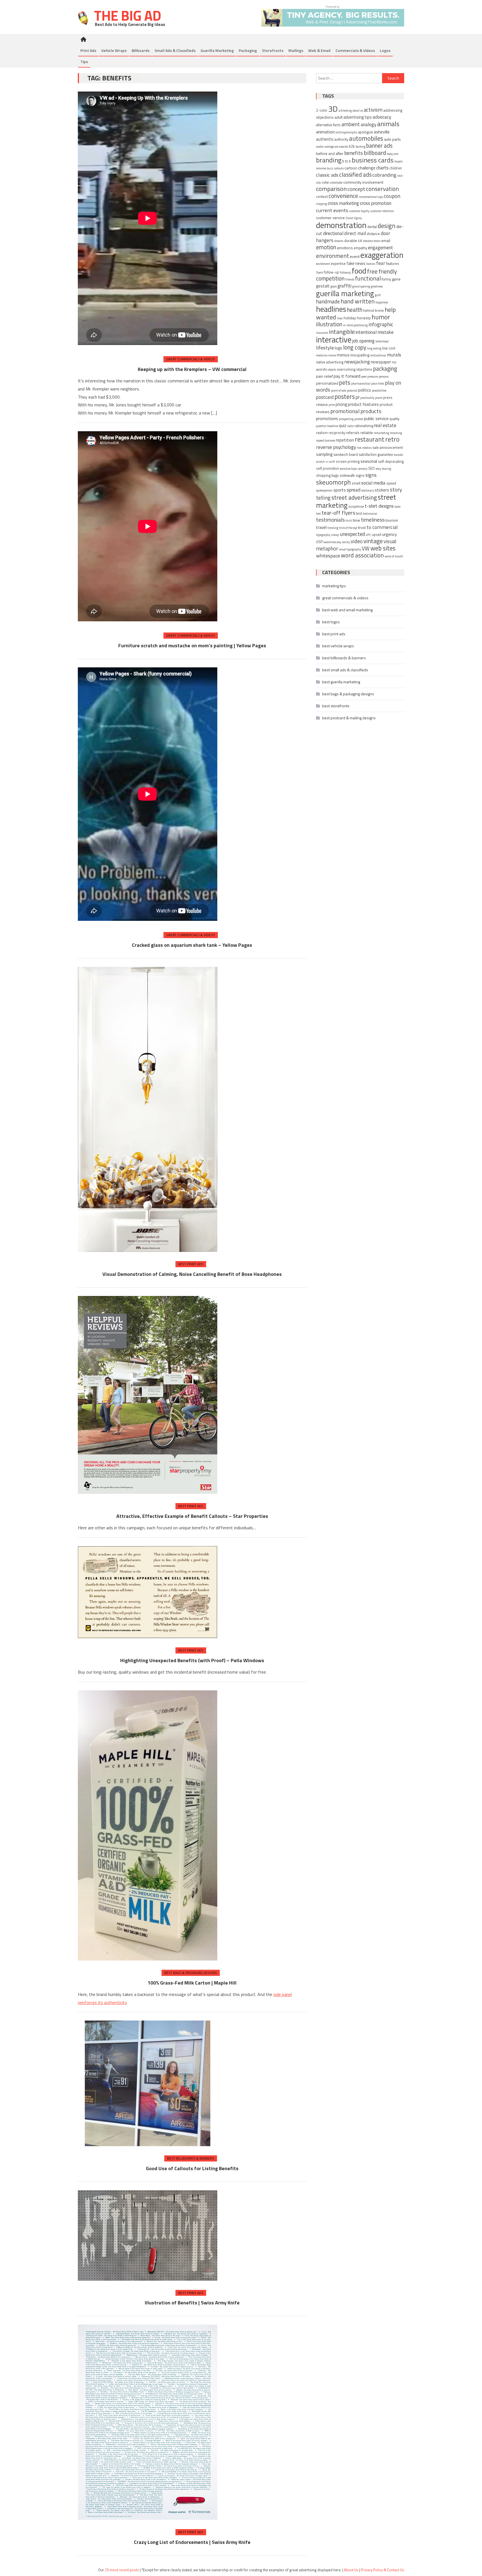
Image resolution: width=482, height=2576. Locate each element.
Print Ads (88, 50)
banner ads (379, 146)
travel (321, 527)
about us (358, 111)
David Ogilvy (354, 218)
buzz (330, 168)
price (332, 405)
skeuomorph (333, 482)
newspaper (381, 362)
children (396, 168)
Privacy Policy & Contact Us (383, 2570)
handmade (328, 301)
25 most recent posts (122, 2570)
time (356, 520)
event (355, 256)
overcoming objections (355, 369)
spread (354, 490)
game (396, 279)
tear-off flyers (338, 513)
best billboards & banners (191, 2158)
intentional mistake (375, 332)
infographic (381, 324)
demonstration (341, 225)
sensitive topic (349, 469)
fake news (356, 263)
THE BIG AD (126, 15)
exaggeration (382, 255)
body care (393, 154)
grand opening (361, 286)
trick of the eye (348, 528)
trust (362, 527)
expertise (338, 264)
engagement (380, 248)
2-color (322, 110)
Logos (385, 50)
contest (322, 197)
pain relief (324, 376)
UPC (368, 535)
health (355, 310)
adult (338, 117)
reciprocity (337, 433)
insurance (322, 333)
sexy (378, 469)
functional (368, 278)
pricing (341, 404)
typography (323, 535)
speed (391, 483)
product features (363, 404)
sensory (363, 469)
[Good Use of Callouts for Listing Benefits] (148, 2083)
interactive (334, 340)
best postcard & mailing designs (349, 718)
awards (344, 147)
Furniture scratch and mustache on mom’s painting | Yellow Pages (192, 645)
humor (381, 317)
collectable (336, 183)
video (357, 541)
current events (332, 210)
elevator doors (372, 241)
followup (345, 272)
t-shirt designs (379, 506)
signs (371, 475)
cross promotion (376, 203)
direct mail (355, 233)
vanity (346, 542)
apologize (366, 132)
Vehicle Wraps (114, 50)
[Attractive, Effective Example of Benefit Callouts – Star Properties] (148, 1395)
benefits (354, 153)
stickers (382, 490)
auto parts (392, 139)
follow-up (331, 272)
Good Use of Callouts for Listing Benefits (192, 2168)
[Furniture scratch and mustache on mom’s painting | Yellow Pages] (148, 527)
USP (319, 542)
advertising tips (358, 117)
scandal (398, 455)
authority (341, 139)
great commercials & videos (191, 359)
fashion (371, 264)
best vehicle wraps (338, 646)
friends (350, 279)
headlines (331, 309)
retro (392, 439)
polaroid (352, 390)
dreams (339, 241)
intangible (342, 331)
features (393, 264)
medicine (322, 355)
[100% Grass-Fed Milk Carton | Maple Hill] (148, 1825)
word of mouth (394, 556)
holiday (350, 318)
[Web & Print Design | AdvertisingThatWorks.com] (333, 15)
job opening (363, 341)
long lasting (374, 348)
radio (350, 426)
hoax (340, 318)
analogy (368, 124)
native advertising (330, 362)
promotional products (356, 411)
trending (333, 528)
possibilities (379, 390)
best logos (331, 622)
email (386, 240)
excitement (323, 264)
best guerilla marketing (341, 682)
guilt (378, 295)
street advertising (354, 497)
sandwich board (346, 455)
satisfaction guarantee (376, 455)
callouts (339, 168)
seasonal (369, 461)
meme (332, 355)
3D (333, 109)
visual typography (350, 549)
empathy (360, 248)
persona (384, 377)
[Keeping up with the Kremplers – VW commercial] (148, 219)
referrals (353, 433)
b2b (352, 146)
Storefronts (273, 50)
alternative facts (328, 125)
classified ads (355, 175)
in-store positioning (355, 325)
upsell (377, 535)
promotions (327, 418)
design (387, 226)
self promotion (327, 469)
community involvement (363, 182)
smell (356, 483)
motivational (378, 355)
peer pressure (370, 377)
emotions (345, 248)
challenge (367, 168)
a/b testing (345, 111)
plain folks (378, 384)
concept (356, 189)
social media (373, 483)
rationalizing (364, 426)
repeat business (326, 440)
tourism (392, 520)
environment (332, 256)
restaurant (370, 439)
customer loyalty (359, 211)
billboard (375, 153)
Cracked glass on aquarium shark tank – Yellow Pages (192, 945)
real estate (385, 425)
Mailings (296, 50)
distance (373, 234)
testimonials (330, 520)
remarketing (381, 433)
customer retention (382, 211)
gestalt (323, 286)
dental (372, 227)
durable (351, 240)
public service (376, 418)
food (359, 271)
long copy (355, 347)
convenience (343, 196)
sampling (324, 454)
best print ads (191, 1264)
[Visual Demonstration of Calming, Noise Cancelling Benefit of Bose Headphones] (148, 1109)
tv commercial (382, 527)
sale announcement (388, 448)
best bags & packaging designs (191, 1973)
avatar (320, 147)
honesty (364, 318)
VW (366, 548)
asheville (382, 132)
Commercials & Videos (355, 50)
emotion (326, 247)
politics (365, 390)
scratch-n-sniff (326, 462)
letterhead (382, 341)
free (372, 271)
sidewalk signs (352, 475)
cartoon (351, 168)
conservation (382, 189)
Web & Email (319, 50)
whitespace (328, 556)
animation (325, 132)
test (359, 513)
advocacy (382, 117)
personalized (327, 383)
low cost (389, 348)
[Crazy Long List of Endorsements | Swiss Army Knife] (148, 2422)
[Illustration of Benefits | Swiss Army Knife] (148, 2235)
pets (345, 383)
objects (332, 370)
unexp (335, 535)
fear (381, 263)
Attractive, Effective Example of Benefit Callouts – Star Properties (192, 1516)
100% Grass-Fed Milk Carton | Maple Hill (192, 1983)
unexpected (352, 534)
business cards (373, 160)
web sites (383, 548)
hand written (358, 301)
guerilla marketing (345, 293)
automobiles (366, 138)
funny (386, 279)
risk (359, 448)
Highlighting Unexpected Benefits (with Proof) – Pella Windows (192, 1660)
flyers (320, 272)
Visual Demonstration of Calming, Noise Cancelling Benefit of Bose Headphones (192, 1274)
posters (345, 396)
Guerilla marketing (217, 50)
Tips (84, 62)
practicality (367, 398)
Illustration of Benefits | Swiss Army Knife (192, 2303)
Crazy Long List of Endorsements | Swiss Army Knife (192, 2542)
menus (343, 355)
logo (338, 348)
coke (325, 182)
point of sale (339, 390)
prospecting (346, 419)
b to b (347, 161)
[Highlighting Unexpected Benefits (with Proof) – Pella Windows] (148, 1592)
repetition (345, 440)
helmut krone (373, 311)
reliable (367, 432)
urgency (390, 534)
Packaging (248, 50)
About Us (351, 2570)
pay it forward (347, 376)
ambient (351, 124)
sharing (386, 469)
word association (362, 555)
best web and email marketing (347, 610)
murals (394, 355)
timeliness (373, 520)
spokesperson (324, 490)
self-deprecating (391, 462)
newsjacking (357, 362)
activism (373, 110)
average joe (332, 147)
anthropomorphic (346, 132)
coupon (392, 196)
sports (340, 490)
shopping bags (327, 475)
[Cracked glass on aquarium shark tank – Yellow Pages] (148, 795)
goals (334, 286)
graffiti (344, 286)
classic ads (327, 175)
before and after (330, 153)
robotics (367, 448)
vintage (373, 541)
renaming (396, 433)
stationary (367, 490)
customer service (330, 218)
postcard (325, 397)
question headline (327, 426)
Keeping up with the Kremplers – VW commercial (192, 369)
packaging (385, 369)
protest (359, 419)
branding (329, 160)
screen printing (348, 462)
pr (358, 397)
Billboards (141, 50)
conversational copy (371, 197)
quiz (343, 426)
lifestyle (325, 348)
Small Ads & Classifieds (175, 50)
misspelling (360, 355)
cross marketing (343, 203)
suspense (356, 506)
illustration (329, 324)
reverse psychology (336, 447)
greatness (377, 286)
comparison (331, 189)
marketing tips (334, 586)
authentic (325, 139)
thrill (349, 521)
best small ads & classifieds (345, 670)
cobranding (384, 175)
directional (333, 233)
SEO (372, 469)
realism (322, 433)
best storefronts (336, 706)
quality (394, 419)
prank (379, 398)
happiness (382, 302)
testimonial (370, 514)
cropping (321, 204)
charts (382, 168)
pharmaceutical (361, 384)
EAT (360, 241)
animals (388, 124)
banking (361, 147)
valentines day (332, 542)
